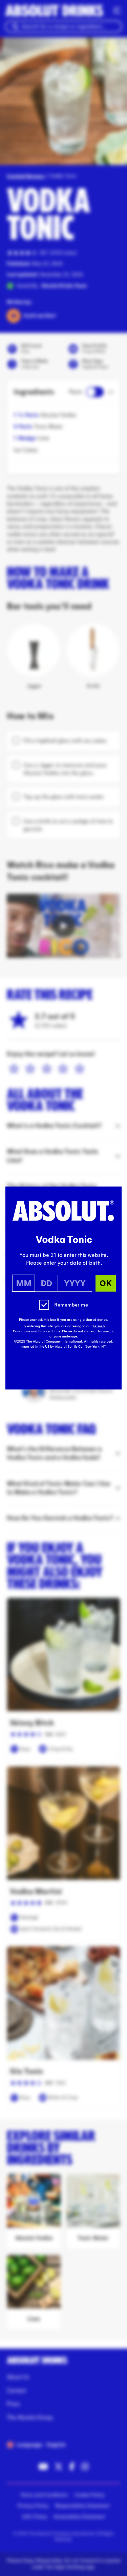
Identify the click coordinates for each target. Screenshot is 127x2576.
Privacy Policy (49, 1331)
